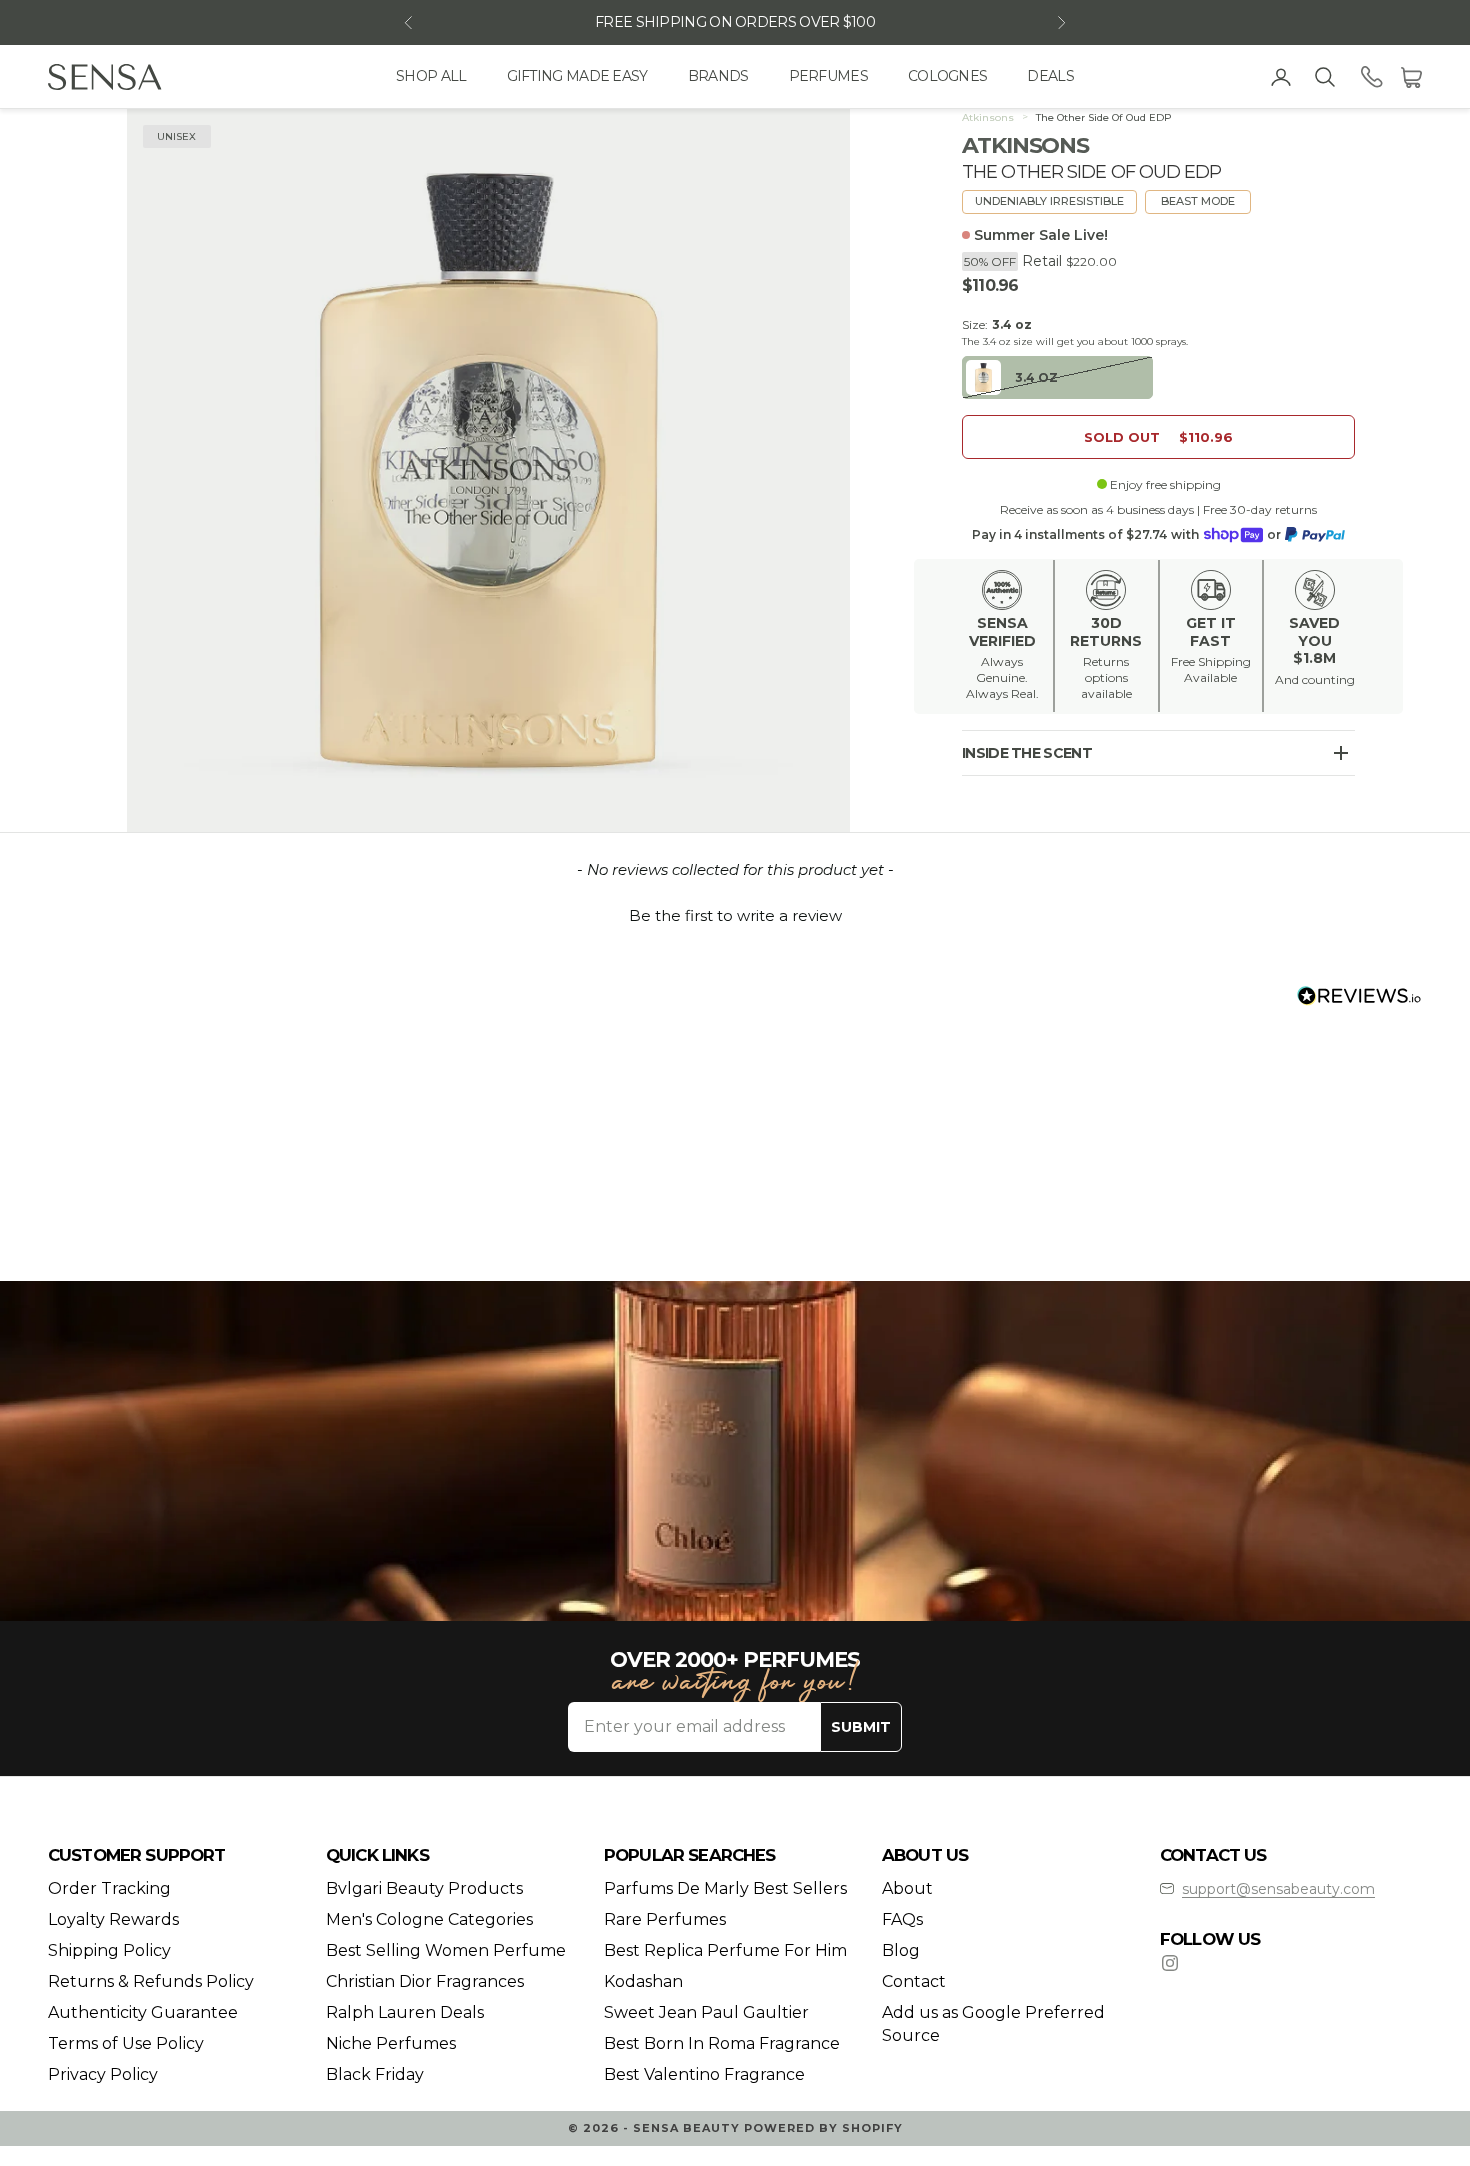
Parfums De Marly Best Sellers (725, 1888)
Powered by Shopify (823, 2128)
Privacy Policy (103, 2074)
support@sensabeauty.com (1278, 1889)
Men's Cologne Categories (429, 1919)
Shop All (431, 76)
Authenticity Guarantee (143, 2012)
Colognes (947, 76)
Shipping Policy (109, 1950)
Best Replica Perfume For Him (725, 1950)
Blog (901, 1950)
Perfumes (828, 76)
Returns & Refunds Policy (151, 1981)
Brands (718, 76)
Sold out (1158, 437)
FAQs (902, 1919)
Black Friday (375, 2074)
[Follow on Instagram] (1170, 1963)
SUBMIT (861, 1727)
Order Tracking (109, 1888)
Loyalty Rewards (113, 1919)
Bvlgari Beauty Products (424, 1888)
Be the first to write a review (735, 915)
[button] (735, 913)
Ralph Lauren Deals (405, 2012)
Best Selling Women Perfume (446, 1950)
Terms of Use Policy (126, 2043)
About (907, 1888)
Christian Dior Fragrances (425, 1981)
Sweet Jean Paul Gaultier (706, 2012)
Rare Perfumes (665, 1919)
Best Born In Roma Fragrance (722, 2043)
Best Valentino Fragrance (704, 2074)
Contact (914, 1981)
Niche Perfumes (391, 2043)
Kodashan (643, 1981)
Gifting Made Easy (577, 76)
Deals (1050, 76)
